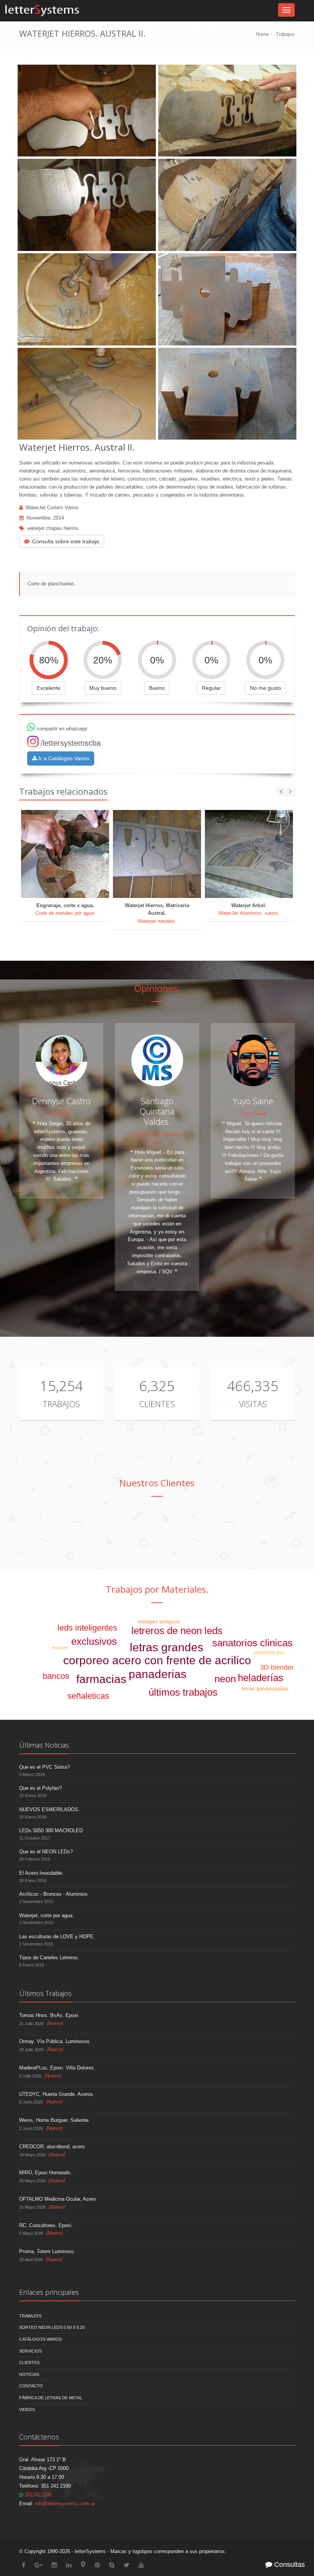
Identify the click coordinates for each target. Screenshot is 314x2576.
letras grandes (167, 1647)
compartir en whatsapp (61, 729)
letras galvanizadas (265, 1688)
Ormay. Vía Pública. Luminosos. (55, 2041)
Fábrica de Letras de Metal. (51, 2398)
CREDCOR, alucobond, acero (52, 2147)
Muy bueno (103, 688)
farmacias (101, 1679)
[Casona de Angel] (236, 1530)
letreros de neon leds (177, 1631)
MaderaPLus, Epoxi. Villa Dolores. (57, 2068)
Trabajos (285, 34)
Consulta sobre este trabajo (66, 541)
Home (262, 34)
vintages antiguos (159, 1621)
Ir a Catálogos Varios (63, 758)
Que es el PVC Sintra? (44, 1767)
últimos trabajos (183, 1692)
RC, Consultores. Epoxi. (46, 2225)
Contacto (31, 2386)
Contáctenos (39, 2437)
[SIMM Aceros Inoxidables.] (79, 1530)
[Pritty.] (289, 1530)
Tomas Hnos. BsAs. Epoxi (49, 2015)
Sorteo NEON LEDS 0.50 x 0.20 (52, 2327)
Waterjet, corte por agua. (47, 1915)
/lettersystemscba (71, 743)
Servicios (30, 2351)
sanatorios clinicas (252, 1643)
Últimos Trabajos (45, 1993)
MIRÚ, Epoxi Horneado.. (46, 2173)
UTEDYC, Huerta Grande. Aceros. (57, 2094)
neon (225, 1679)
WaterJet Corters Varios (52, 508)
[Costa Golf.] (131, 1530)
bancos (56, 1676)
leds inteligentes (87, 1628)
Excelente (49, 688)
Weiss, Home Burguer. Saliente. (55, 2120)
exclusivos (94, 1641)
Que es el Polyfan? (40, 1788)
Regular (211, 688)
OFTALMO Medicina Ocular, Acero (57, 2199)
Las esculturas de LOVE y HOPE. (57, 1936)
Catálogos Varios (40, 2339)
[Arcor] (26, 1530)
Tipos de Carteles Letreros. (49, 1958)
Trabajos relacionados (63, 791)
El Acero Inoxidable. (41, 1873)
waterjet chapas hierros (53, 528)
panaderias (158, 1674)
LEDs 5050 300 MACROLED (51, 1831)
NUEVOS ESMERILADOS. (49, 1809)
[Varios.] (184, 1530)
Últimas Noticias (44, 1745)
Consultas (289, 2565)
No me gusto (266, 688)
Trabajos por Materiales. (157, 1589)
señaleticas (88, 1696)
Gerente (61, 1114)
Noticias (29, 2374)
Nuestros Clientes (157, 1483)
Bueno (157, 688)
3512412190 (38, 2495)
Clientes (157, 1404)
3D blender (277, 1667)
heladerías (261, 1678)
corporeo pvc (269, 1652)
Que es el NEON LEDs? (46, 1852)
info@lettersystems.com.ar (65, 2503)
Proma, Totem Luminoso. (47, 2251)
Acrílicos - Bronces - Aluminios (53, 1894)
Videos (27, 2410)
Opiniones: (157, 988)
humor (60, 1647)
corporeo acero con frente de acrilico (157, 1660)
